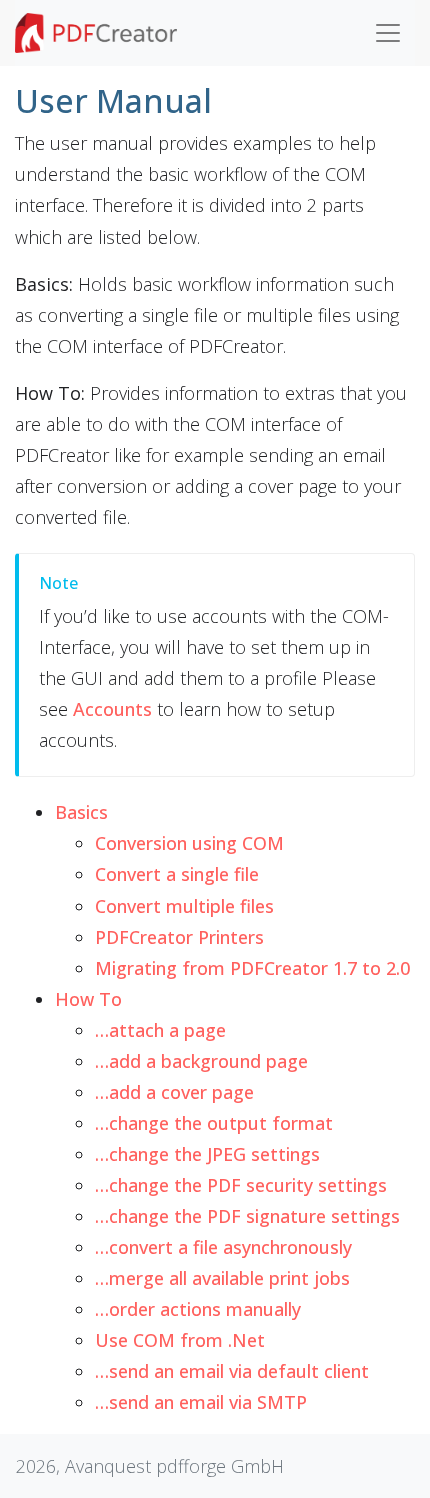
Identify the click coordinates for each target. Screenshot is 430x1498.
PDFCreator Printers (179, 937)
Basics (81, 812)
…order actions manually (198, 1309)
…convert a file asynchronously (223, 1247)
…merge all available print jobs (222, 1278)
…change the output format (214, 1123)
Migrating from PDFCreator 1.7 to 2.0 (252, 968)
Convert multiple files (184, 906)
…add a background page (201, 1061)
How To (88, 999)
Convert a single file (177, 874)
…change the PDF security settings (241, 1185)
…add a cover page (174, 1092)
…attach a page (160, 1030)
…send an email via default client (232, 1371)
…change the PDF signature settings (247, 1216)
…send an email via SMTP (201, 1402)
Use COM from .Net (180, 1340)
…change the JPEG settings (207, 1154)
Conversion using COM (189, 843)
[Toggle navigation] (388, 33)
